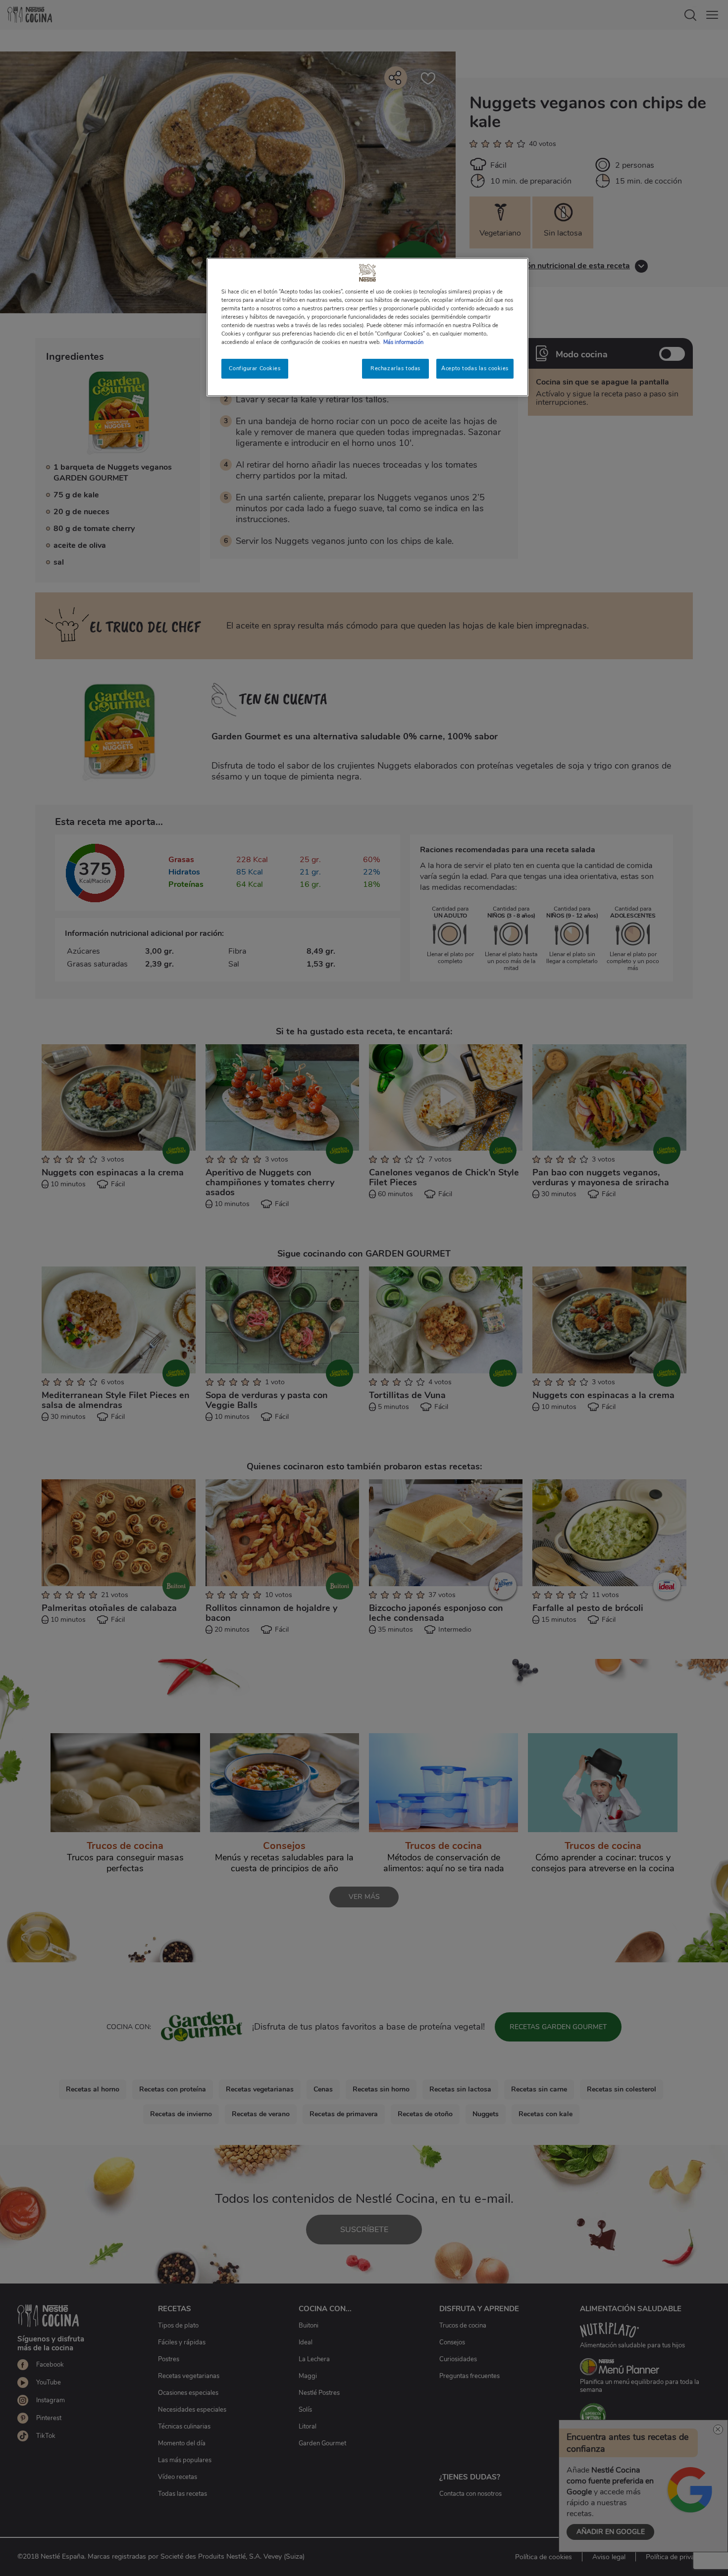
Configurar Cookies (255, 368)
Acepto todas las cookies (475, 368)
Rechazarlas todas (395, 368)
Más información (403, 342)
